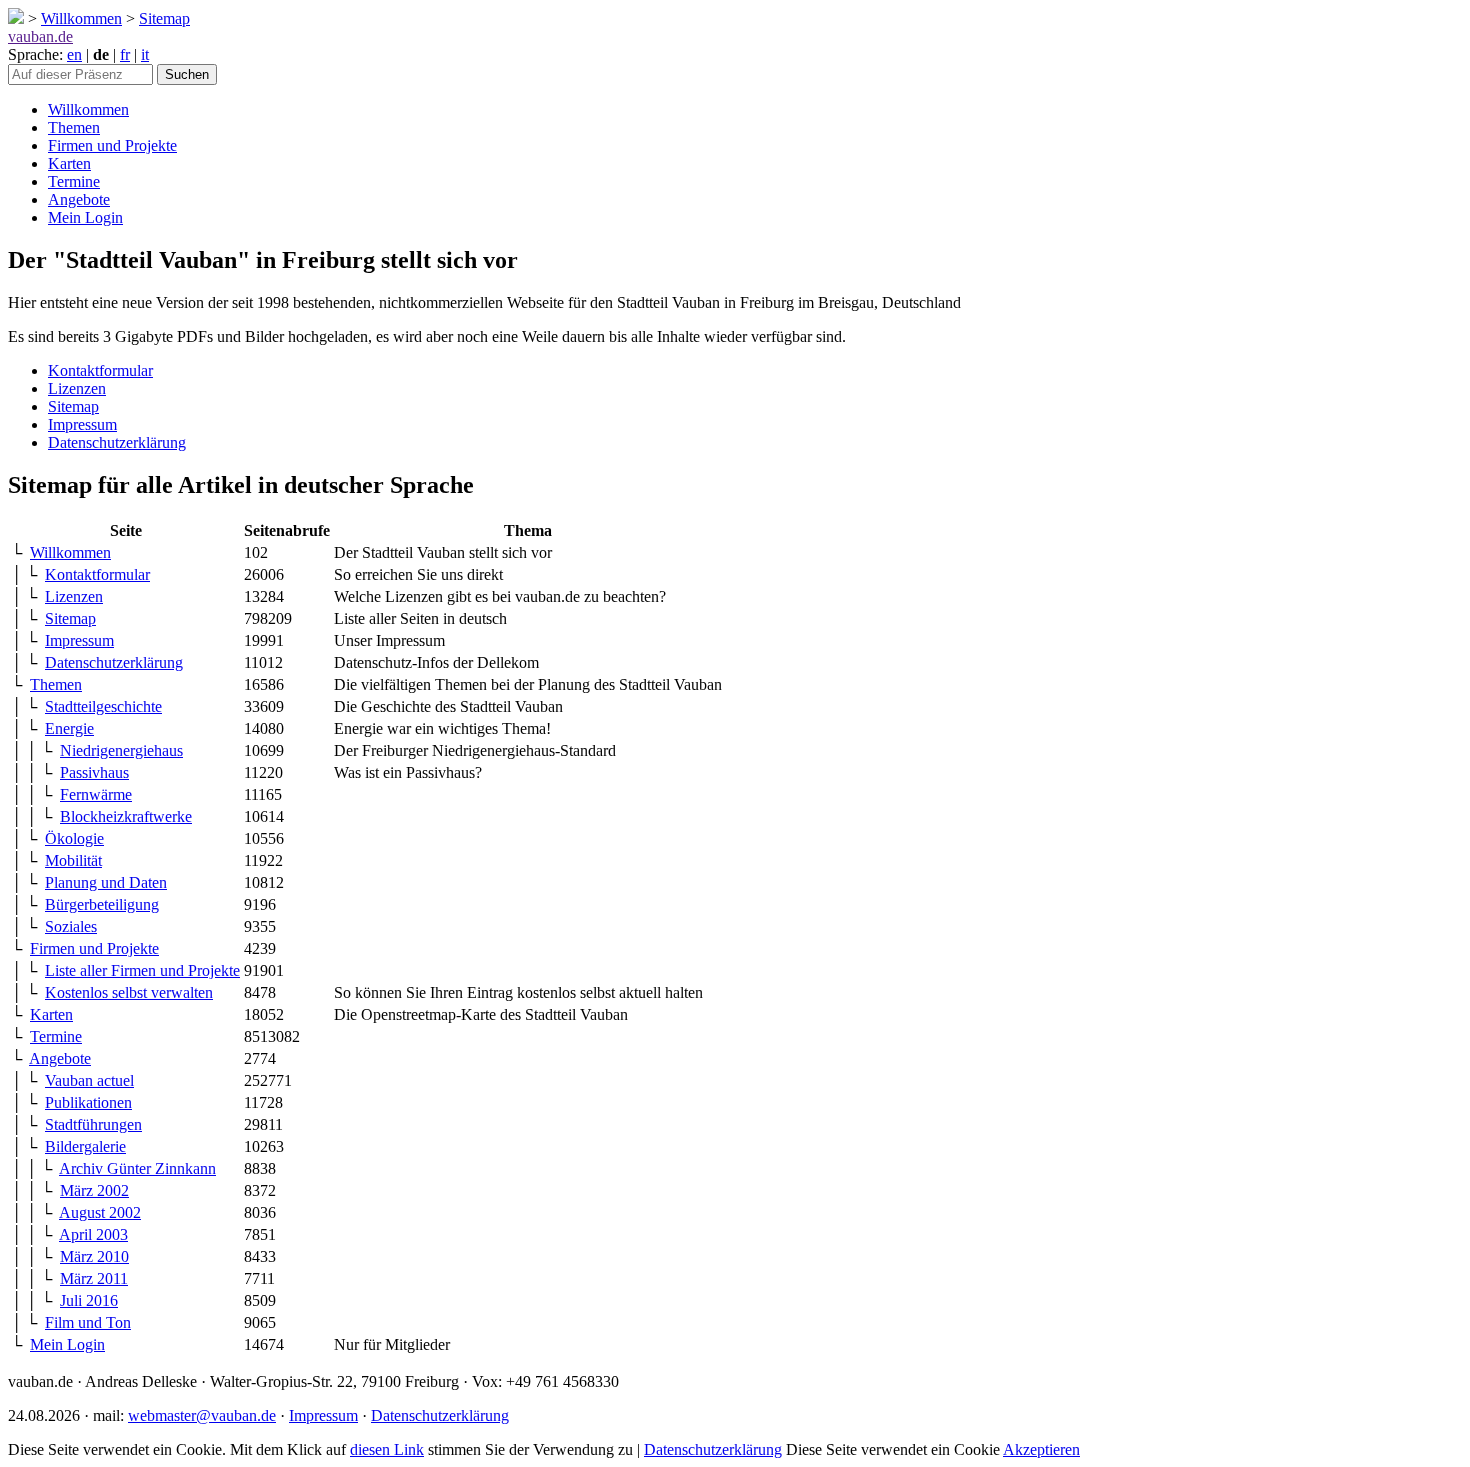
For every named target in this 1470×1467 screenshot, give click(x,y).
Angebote (79, 199)
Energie (69, 728)
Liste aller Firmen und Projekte (142, 970)
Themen (74, 127)
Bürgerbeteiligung (102, 904)
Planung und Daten (106, 882)
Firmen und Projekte (112, 145)
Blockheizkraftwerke (126, 816)
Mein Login (85, 217)
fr (125, 54)
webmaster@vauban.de (202, 1415)
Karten (69, 163)
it (145, 54)
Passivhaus (94, 772)
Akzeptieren (1041, 1449)
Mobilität (73, 860)
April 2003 (93, 1234)
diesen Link (387, 1449)
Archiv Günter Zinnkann (137, 1168)
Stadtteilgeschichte (103, 706)
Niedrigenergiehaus (121, 750)
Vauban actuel (89, 1080)
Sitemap (164, 18)
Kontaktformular (100, 370)
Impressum (82, 424)
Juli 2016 (89, 1300)
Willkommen (81, 18)
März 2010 (94, 1256)
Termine (74, 181)
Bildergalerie (85, 1146)
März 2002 (94, 1190)
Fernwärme (96, 794)
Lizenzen (77, 388)
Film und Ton (88, 1322)
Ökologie (74, 838)
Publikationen (88, 1102)
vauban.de (40, 36)
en (74, 54)
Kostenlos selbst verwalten (129, 992)
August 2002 (100, 1212)
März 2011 (94, 1278)
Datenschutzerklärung (117, 442)
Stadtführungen (93, 1124)
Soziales (71, 926)
